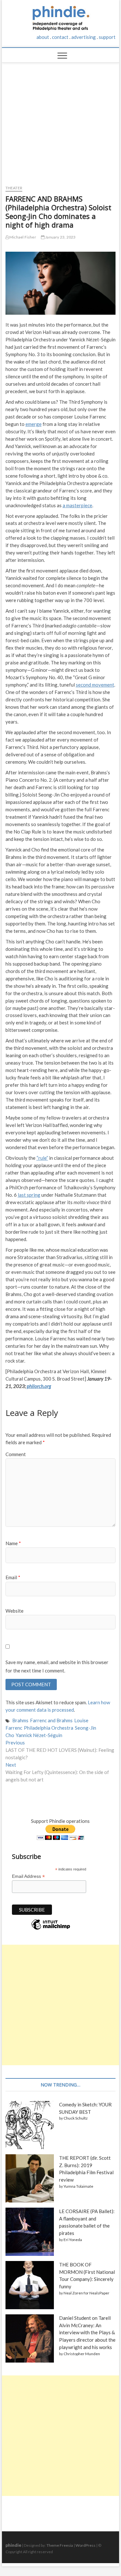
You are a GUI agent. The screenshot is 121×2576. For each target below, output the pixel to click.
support (107, 37)
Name (13, 1543)
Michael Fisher (22, 237)
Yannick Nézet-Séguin (39, 1735)
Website (15, 1611)
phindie (13, 2545)
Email (13, 1577)
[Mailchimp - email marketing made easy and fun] (51, 1929)
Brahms (20, 1720)
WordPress (86, 2545)
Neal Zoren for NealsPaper (86, 2293)
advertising (84, 37)
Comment (16, 1454)
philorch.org (39, 1386)
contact (60, 37)
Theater (14, 188)
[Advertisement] (61, 121)
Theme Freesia (60, 2545)
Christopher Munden (82, 2354)
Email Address (28, 1876)
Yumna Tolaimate (78, 2186)
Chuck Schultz (76, 2118)
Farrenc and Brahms (51, 1720)
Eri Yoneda (73, 2240)
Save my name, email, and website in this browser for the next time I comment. (57, 1666)
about (43, 37)
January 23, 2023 (60, 237)
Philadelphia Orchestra (49, 1728)
